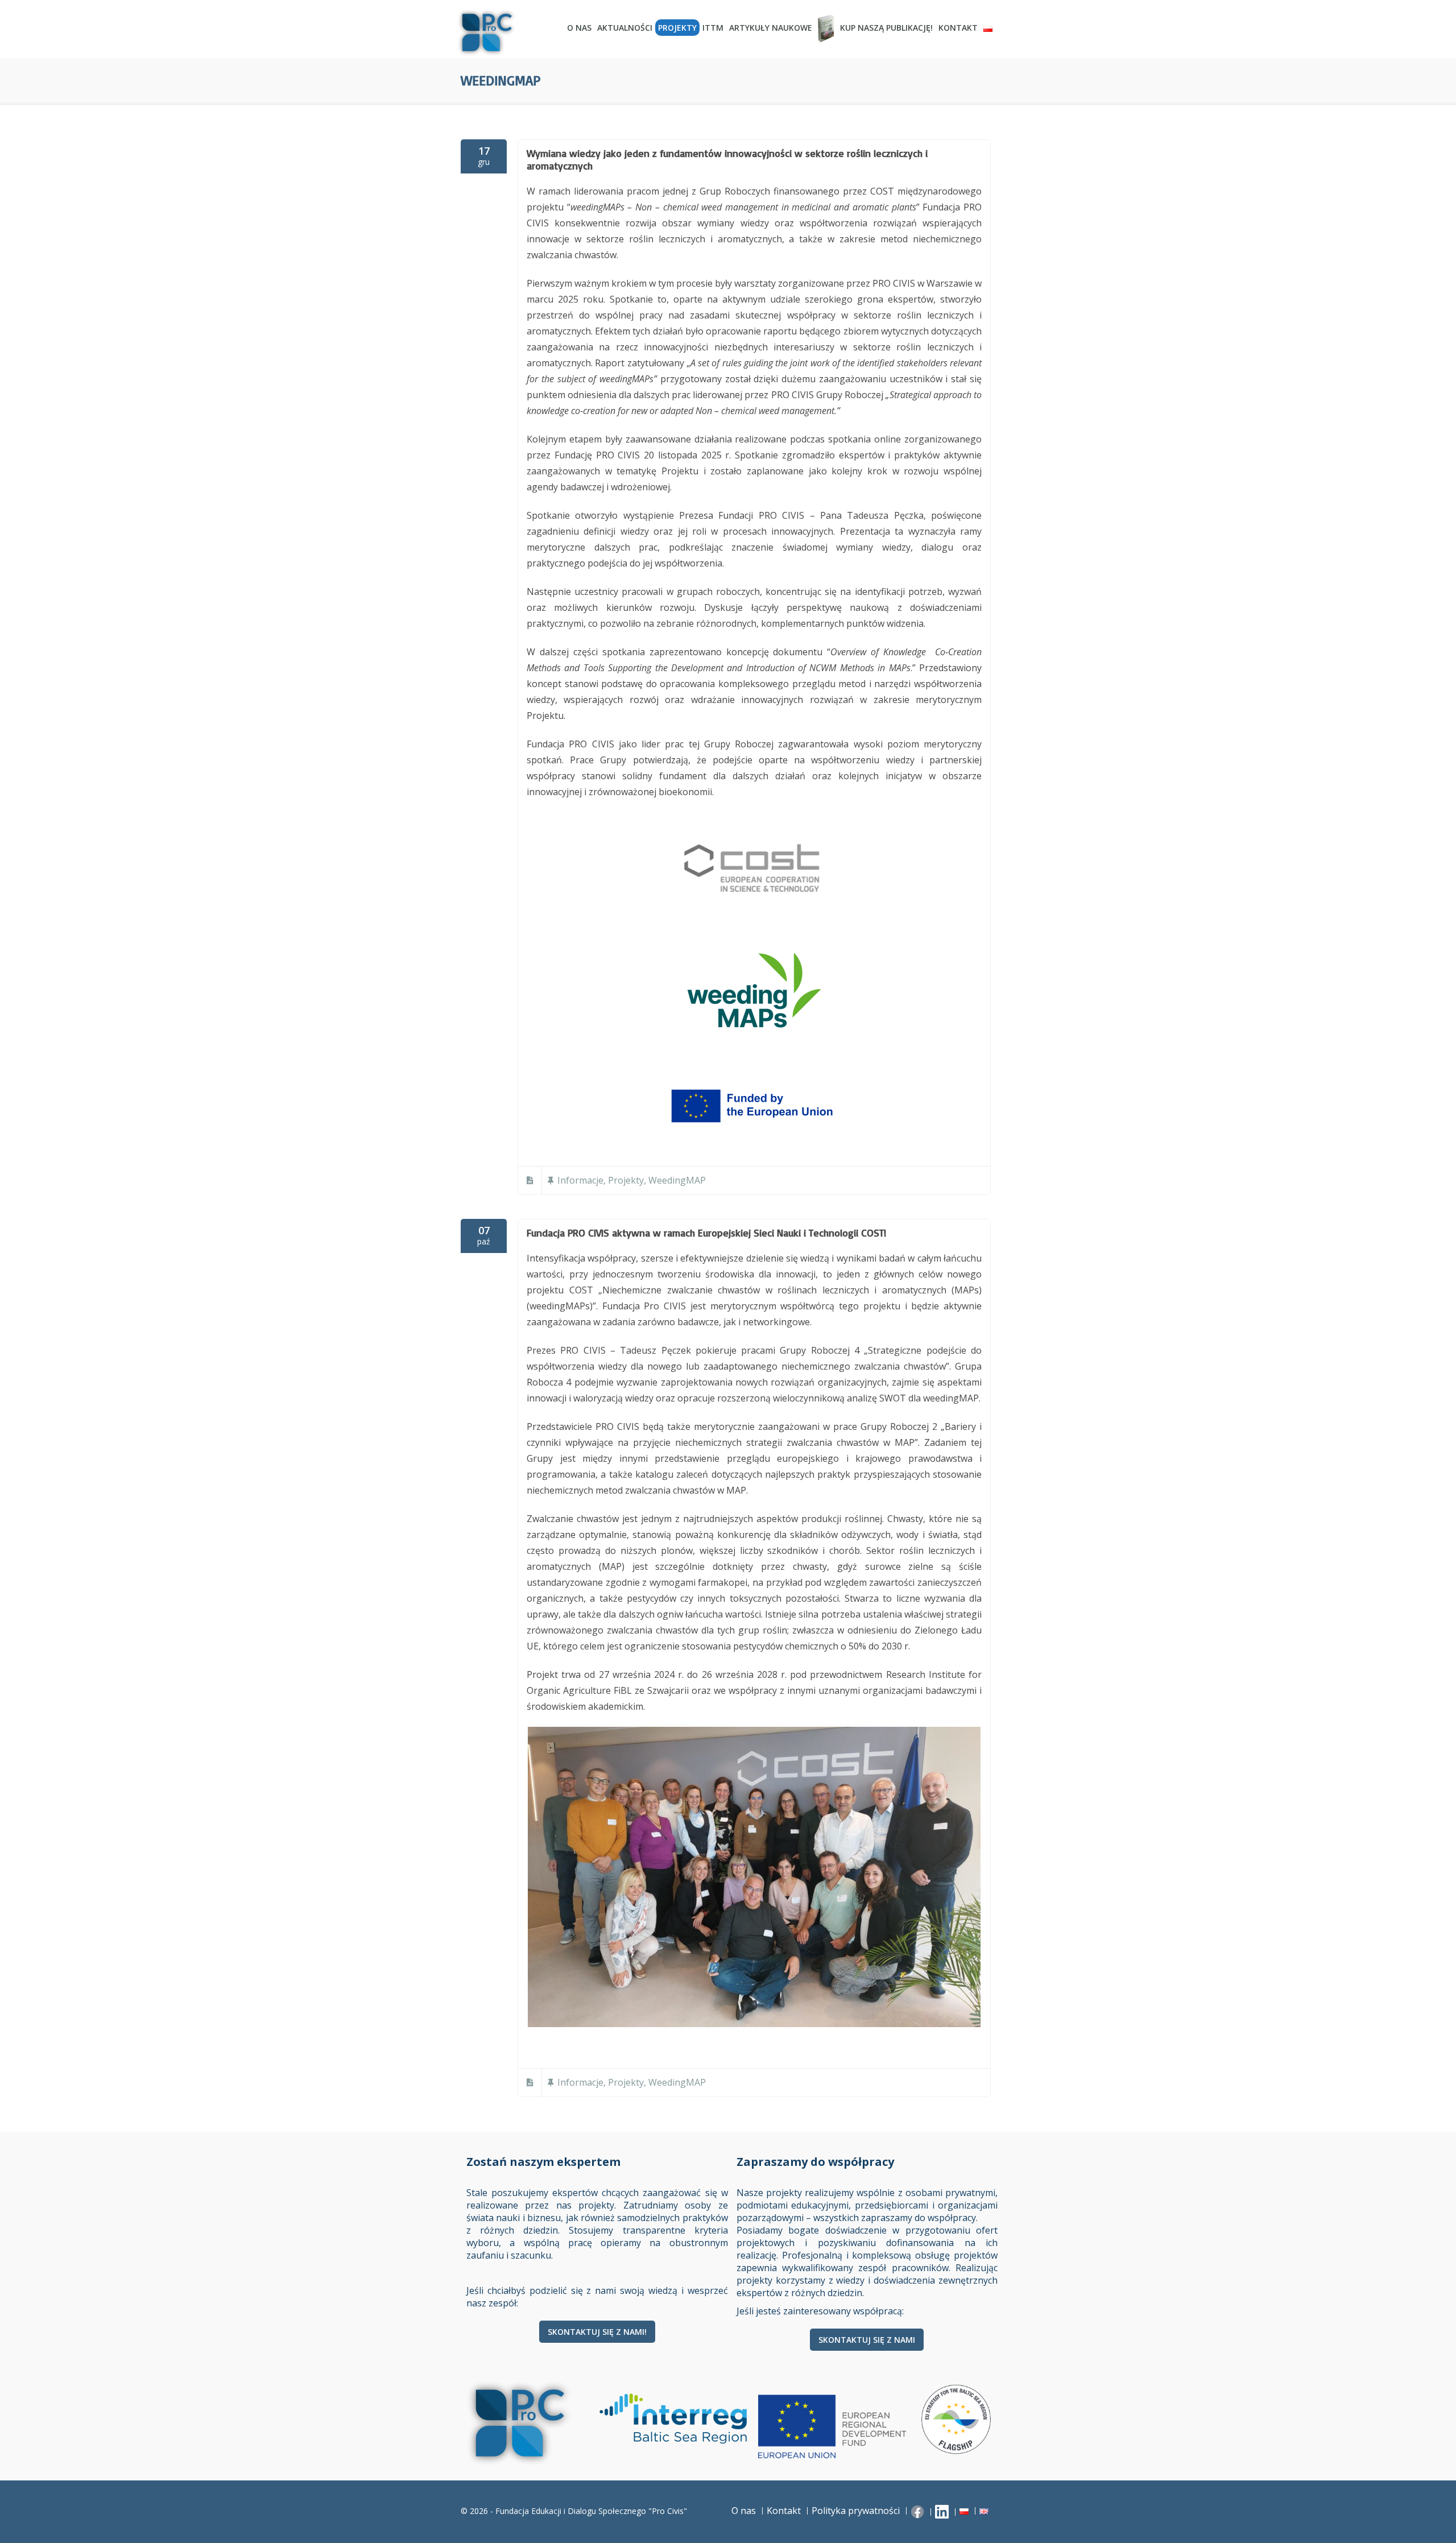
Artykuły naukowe (771, 28)
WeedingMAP (677, 1180)
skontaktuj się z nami (867, 2340)
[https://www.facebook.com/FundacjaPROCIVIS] (919, 2511)
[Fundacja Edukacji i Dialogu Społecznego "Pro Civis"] (506, 33)
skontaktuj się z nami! (597, 2332)
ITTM (713, 28)
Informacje (580, 1180)
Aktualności (625, 28)
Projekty (677, 28)
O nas (579, 28)
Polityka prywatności (856, 2511)
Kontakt (958, 28)
